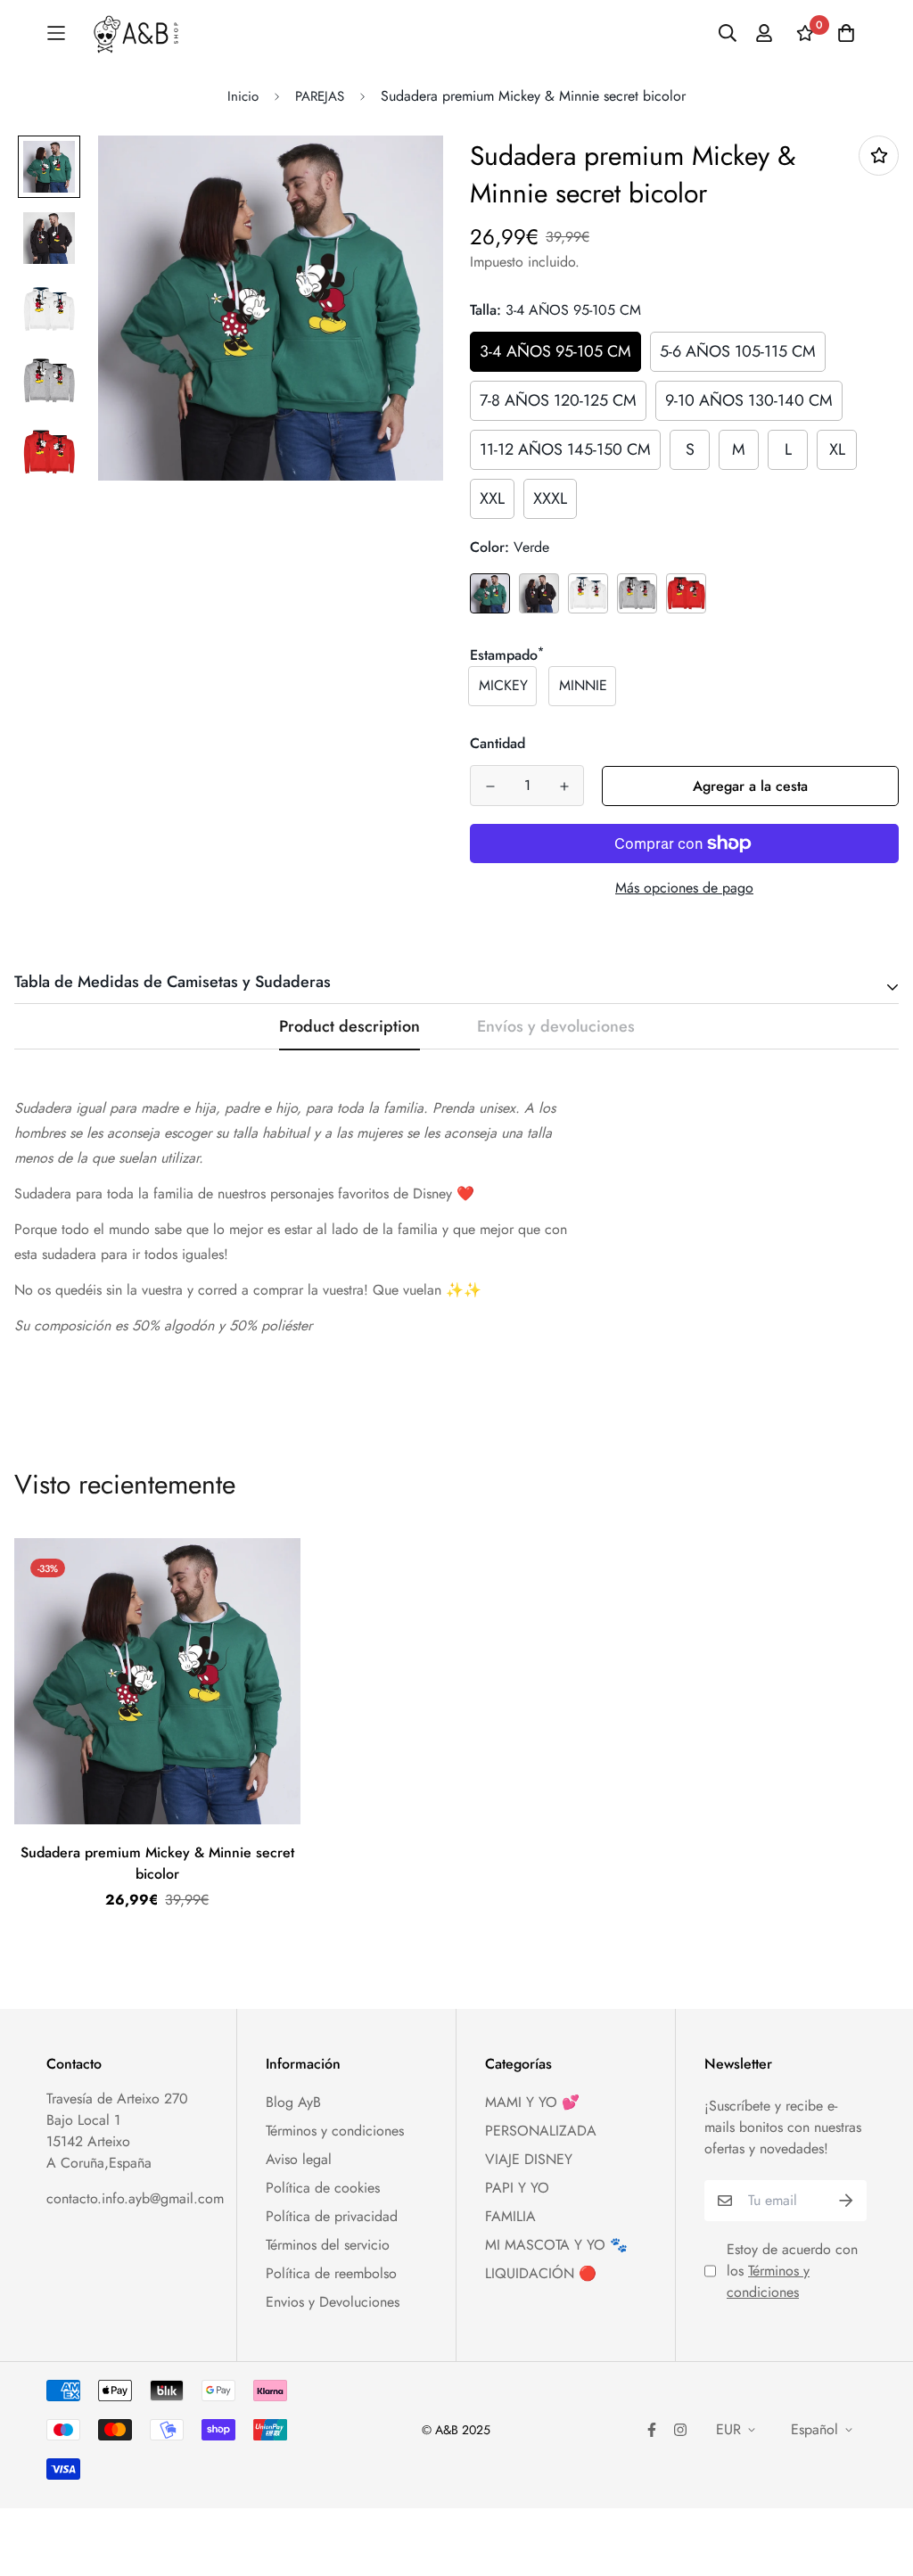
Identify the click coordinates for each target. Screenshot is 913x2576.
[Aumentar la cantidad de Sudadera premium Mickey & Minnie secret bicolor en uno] (564, 786)
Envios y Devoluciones (333, 2302)
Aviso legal (299, 2159)
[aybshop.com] (136, 33)
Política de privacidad (332, 2216)
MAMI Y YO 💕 (532, 2102)
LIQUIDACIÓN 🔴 (541, 2273)
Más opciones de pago (684, 888)
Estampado (507, 655)
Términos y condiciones (335, 2131)
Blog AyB (293, 2102)
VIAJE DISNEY (529, 2159)
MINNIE (583, 685)
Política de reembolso (331, 2273)
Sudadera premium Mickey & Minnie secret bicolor (157, 1863)
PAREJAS (320, 96)
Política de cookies (323, 2188)
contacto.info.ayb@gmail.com (135, 2198)
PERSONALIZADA (541, 2131)
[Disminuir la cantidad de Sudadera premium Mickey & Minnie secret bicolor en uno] (490, 786)
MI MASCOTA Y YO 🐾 (556, 2245)
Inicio (243, 96)
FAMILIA (510, 2216)
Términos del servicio (328, 2245)
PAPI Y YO (517, 2188)
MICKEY (503, 685)
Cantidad (498, 743)
